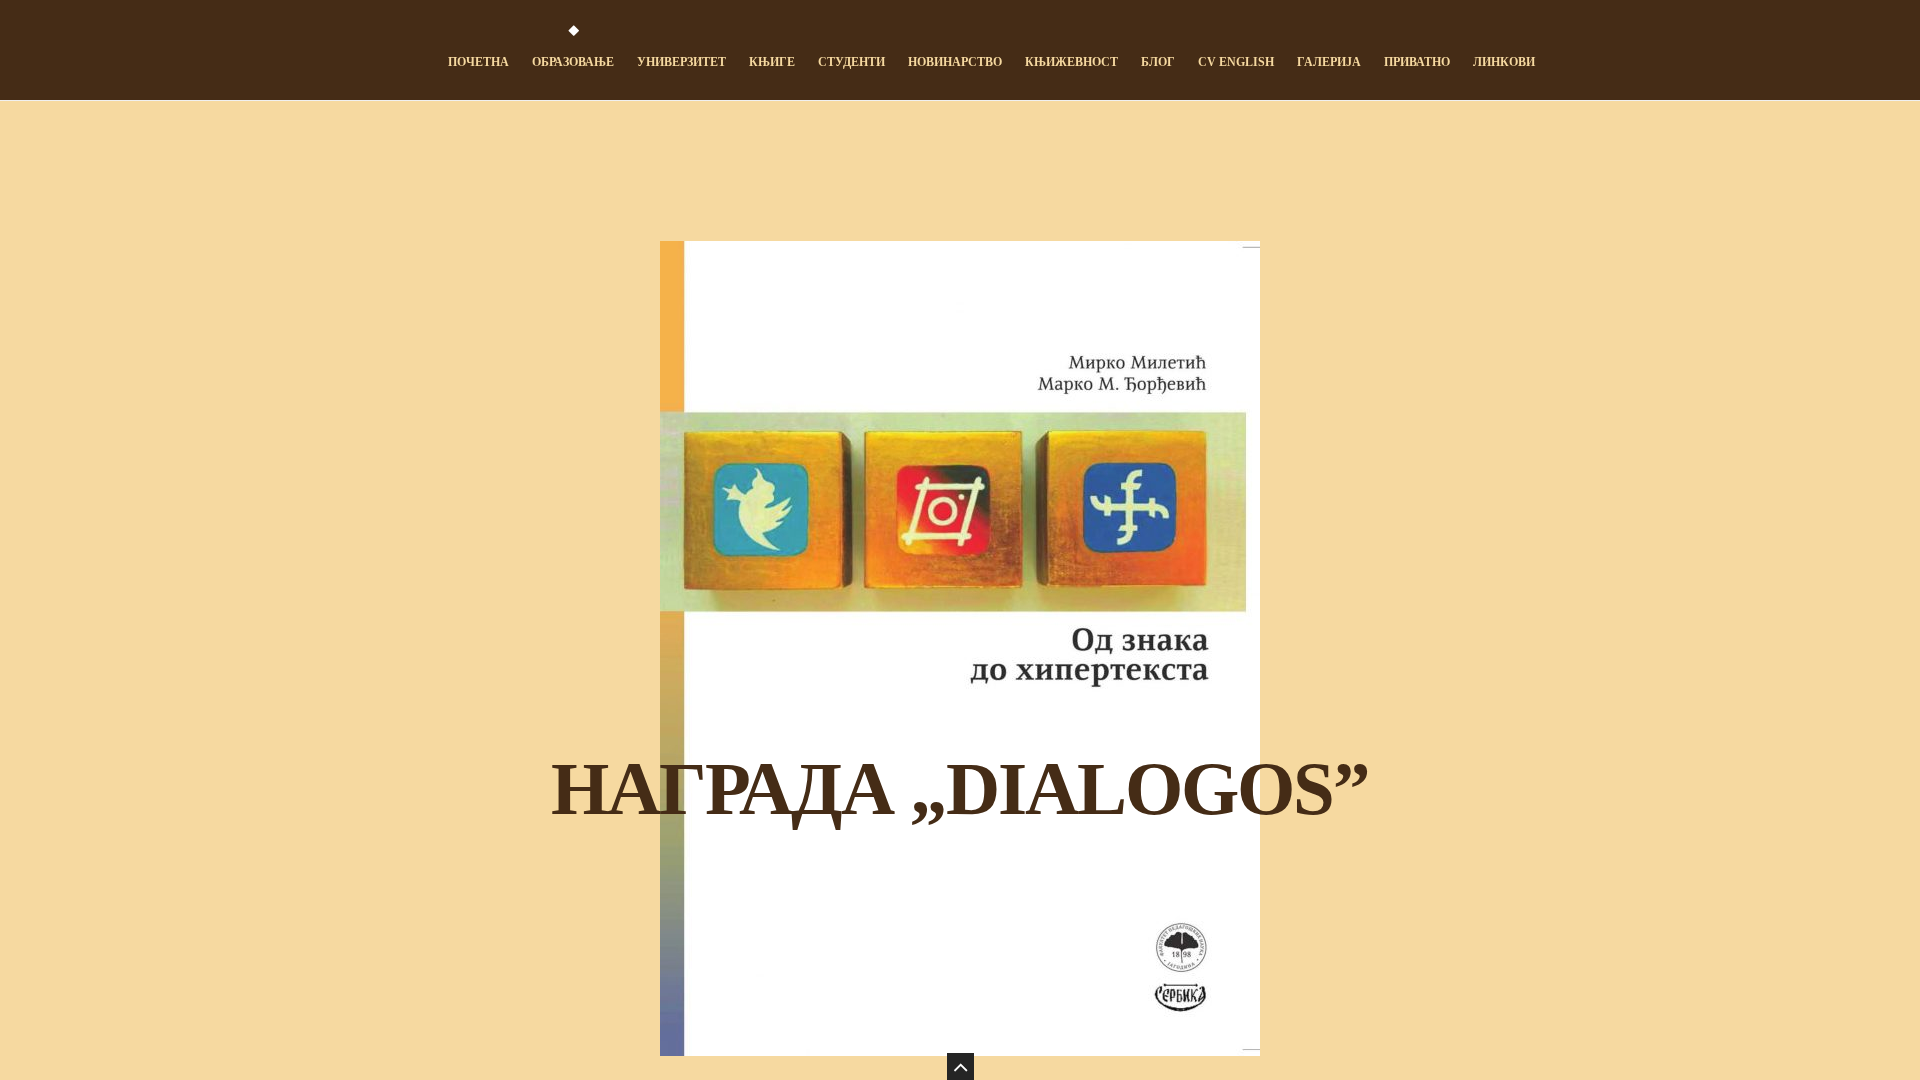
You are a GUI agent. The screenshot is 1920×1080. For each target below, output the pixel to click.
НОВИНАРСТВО (955, 62)
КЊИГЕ (772, 62)
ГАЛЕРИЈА (1329, 62)
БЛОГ (1158, 62)
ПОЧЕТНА (478, 62)
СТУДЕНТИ (851, 62)
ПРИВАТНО (1417, 62)
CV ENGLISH (1236, 62)
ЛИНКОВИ (1504, 62)
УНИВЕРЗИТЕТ (681, 62)
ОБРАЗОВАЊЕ (573, 62)
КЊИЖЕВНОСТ (1071, 62)
